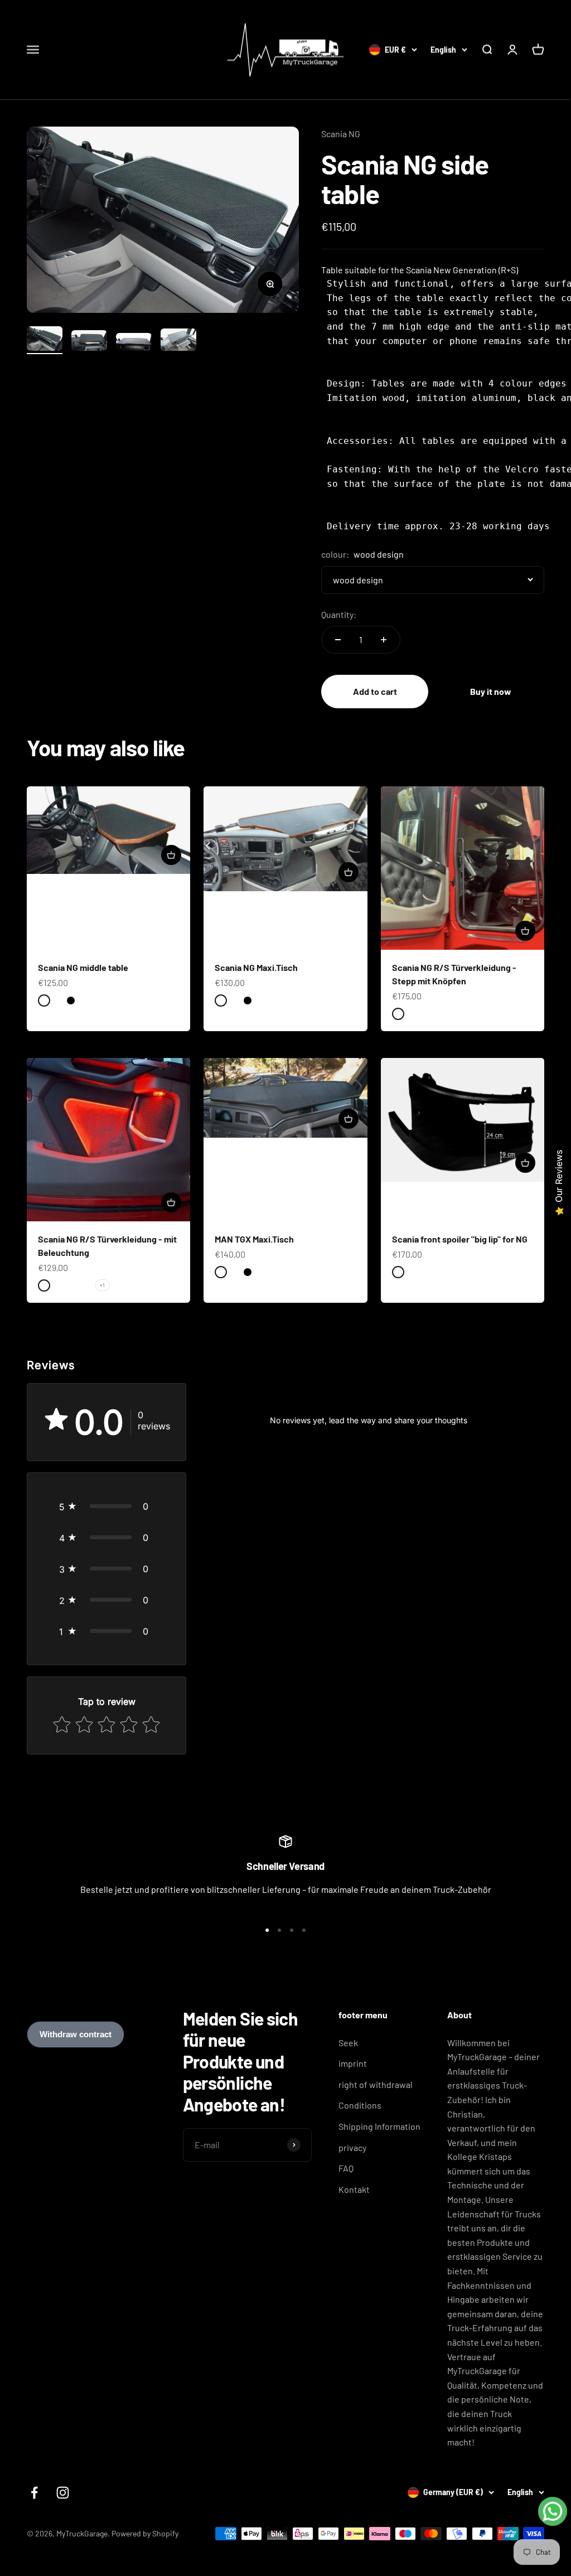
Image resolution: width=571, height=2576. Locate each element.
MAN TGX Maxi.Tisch (254, 1239)
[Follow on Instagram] (63, 2493)
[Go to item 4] (178, 341)
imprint (353, 2063)
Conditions (360, 2105)
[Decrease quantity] (338, 640)
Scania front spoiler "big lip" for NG (460, 1239)
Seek (348, 2043)
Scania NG (341, 134)
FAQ (346, 2168)
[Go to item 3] (134, 344)
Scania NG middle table (83, 967)
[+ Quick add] (171, 855)
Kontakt (354, 2189)
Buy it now (491, 691)
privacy (352, 2147)
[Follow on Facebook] (34, 2493)
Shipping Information (379, 2126)
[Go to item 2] (89, 342)
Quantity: (339, 614)
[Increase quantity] (384, 640)
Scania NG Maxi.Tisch (256, 967)
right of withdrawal (376, 2084)
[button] (107, 1506)
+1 (102, 1285)
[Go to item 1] (45, 340)
